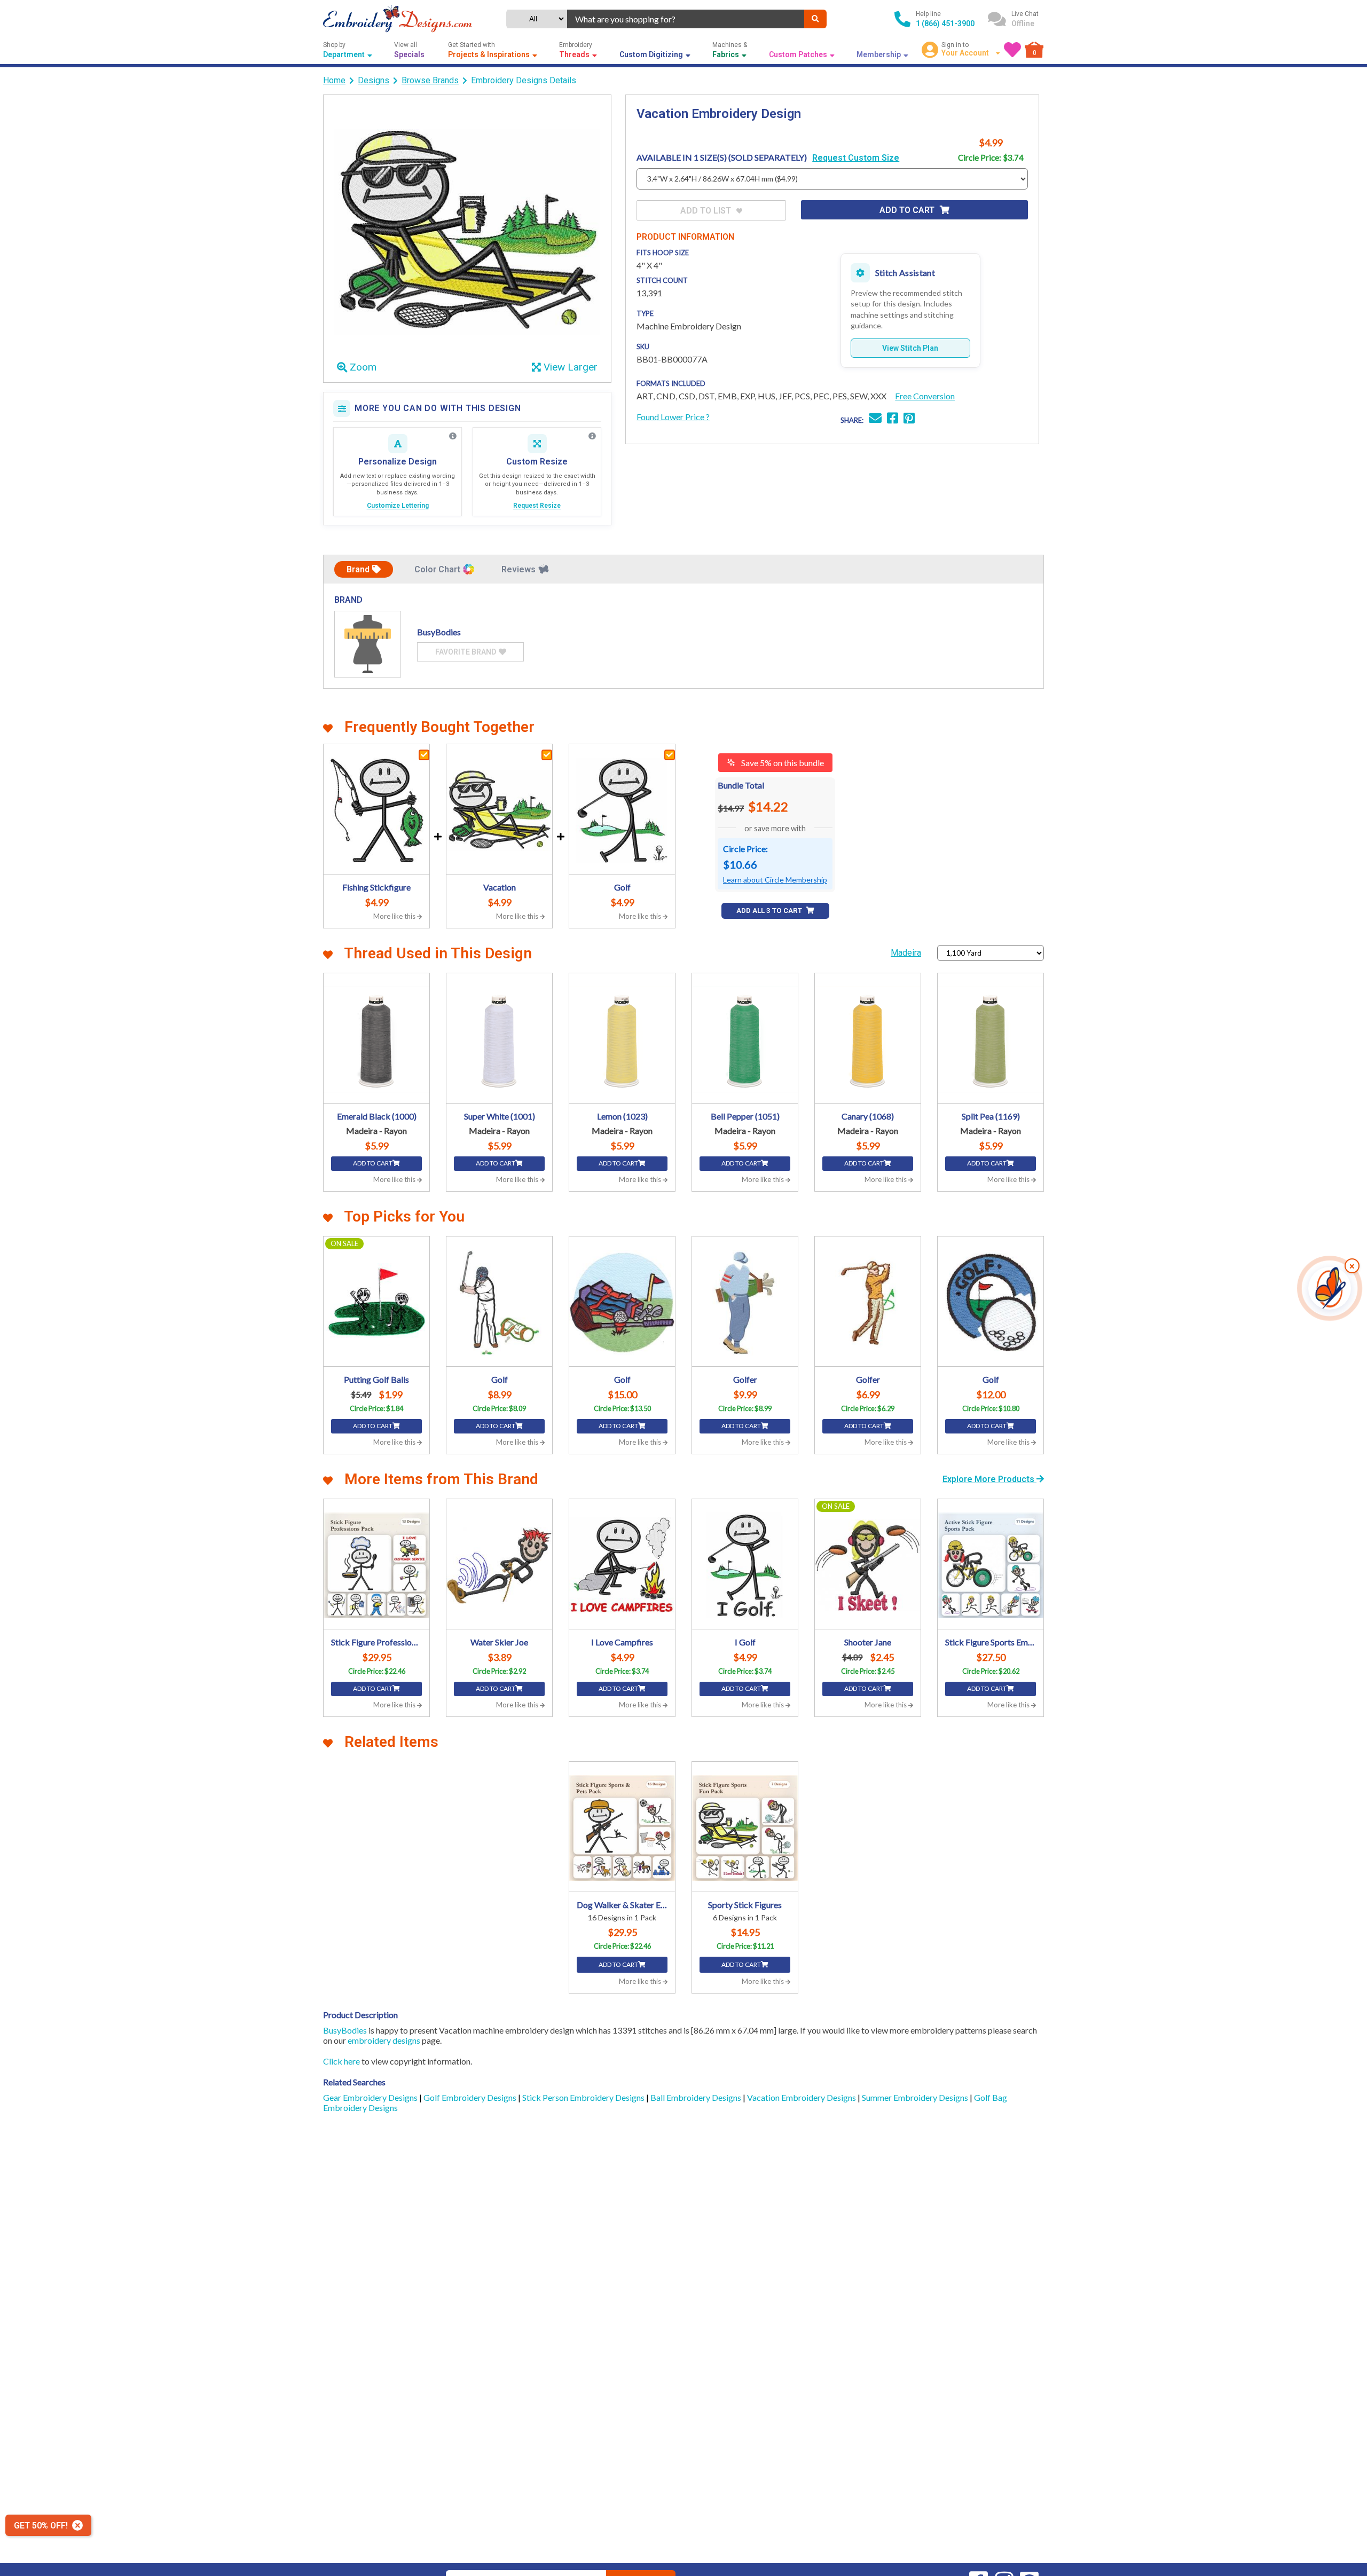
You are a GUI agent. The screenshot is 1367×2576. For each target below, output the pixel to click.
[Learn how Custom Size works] (592, 436)
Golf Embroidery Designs (471, 2097)
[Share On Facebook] (893, 419)
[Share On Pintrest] (909, 419)
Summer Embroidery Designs (916, 2097)
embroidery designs (384, 2040)
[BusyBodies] (368, 644)
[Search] (815, 19)
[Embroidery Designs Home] (398, 19)
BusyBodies (345, 2030)
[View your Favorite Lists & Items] (1012, 50)
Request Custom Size (856, 158)
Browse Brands (430, 80)
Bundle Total (741, 785)
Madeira (906, 953)
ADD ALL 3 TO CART (770, 911)
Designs (374, 80)
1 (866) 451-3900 (945, 23)
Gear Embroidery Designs (371, 2097)
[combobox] (686, 19)
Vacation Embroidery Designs (802, 2097)
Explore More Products (989, 1479)
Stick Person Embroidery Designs (584, 2097)
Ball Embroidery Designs (697, 2097)
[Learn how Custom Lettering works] (453, 436)
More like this (395, 916)
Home (334, 80)
